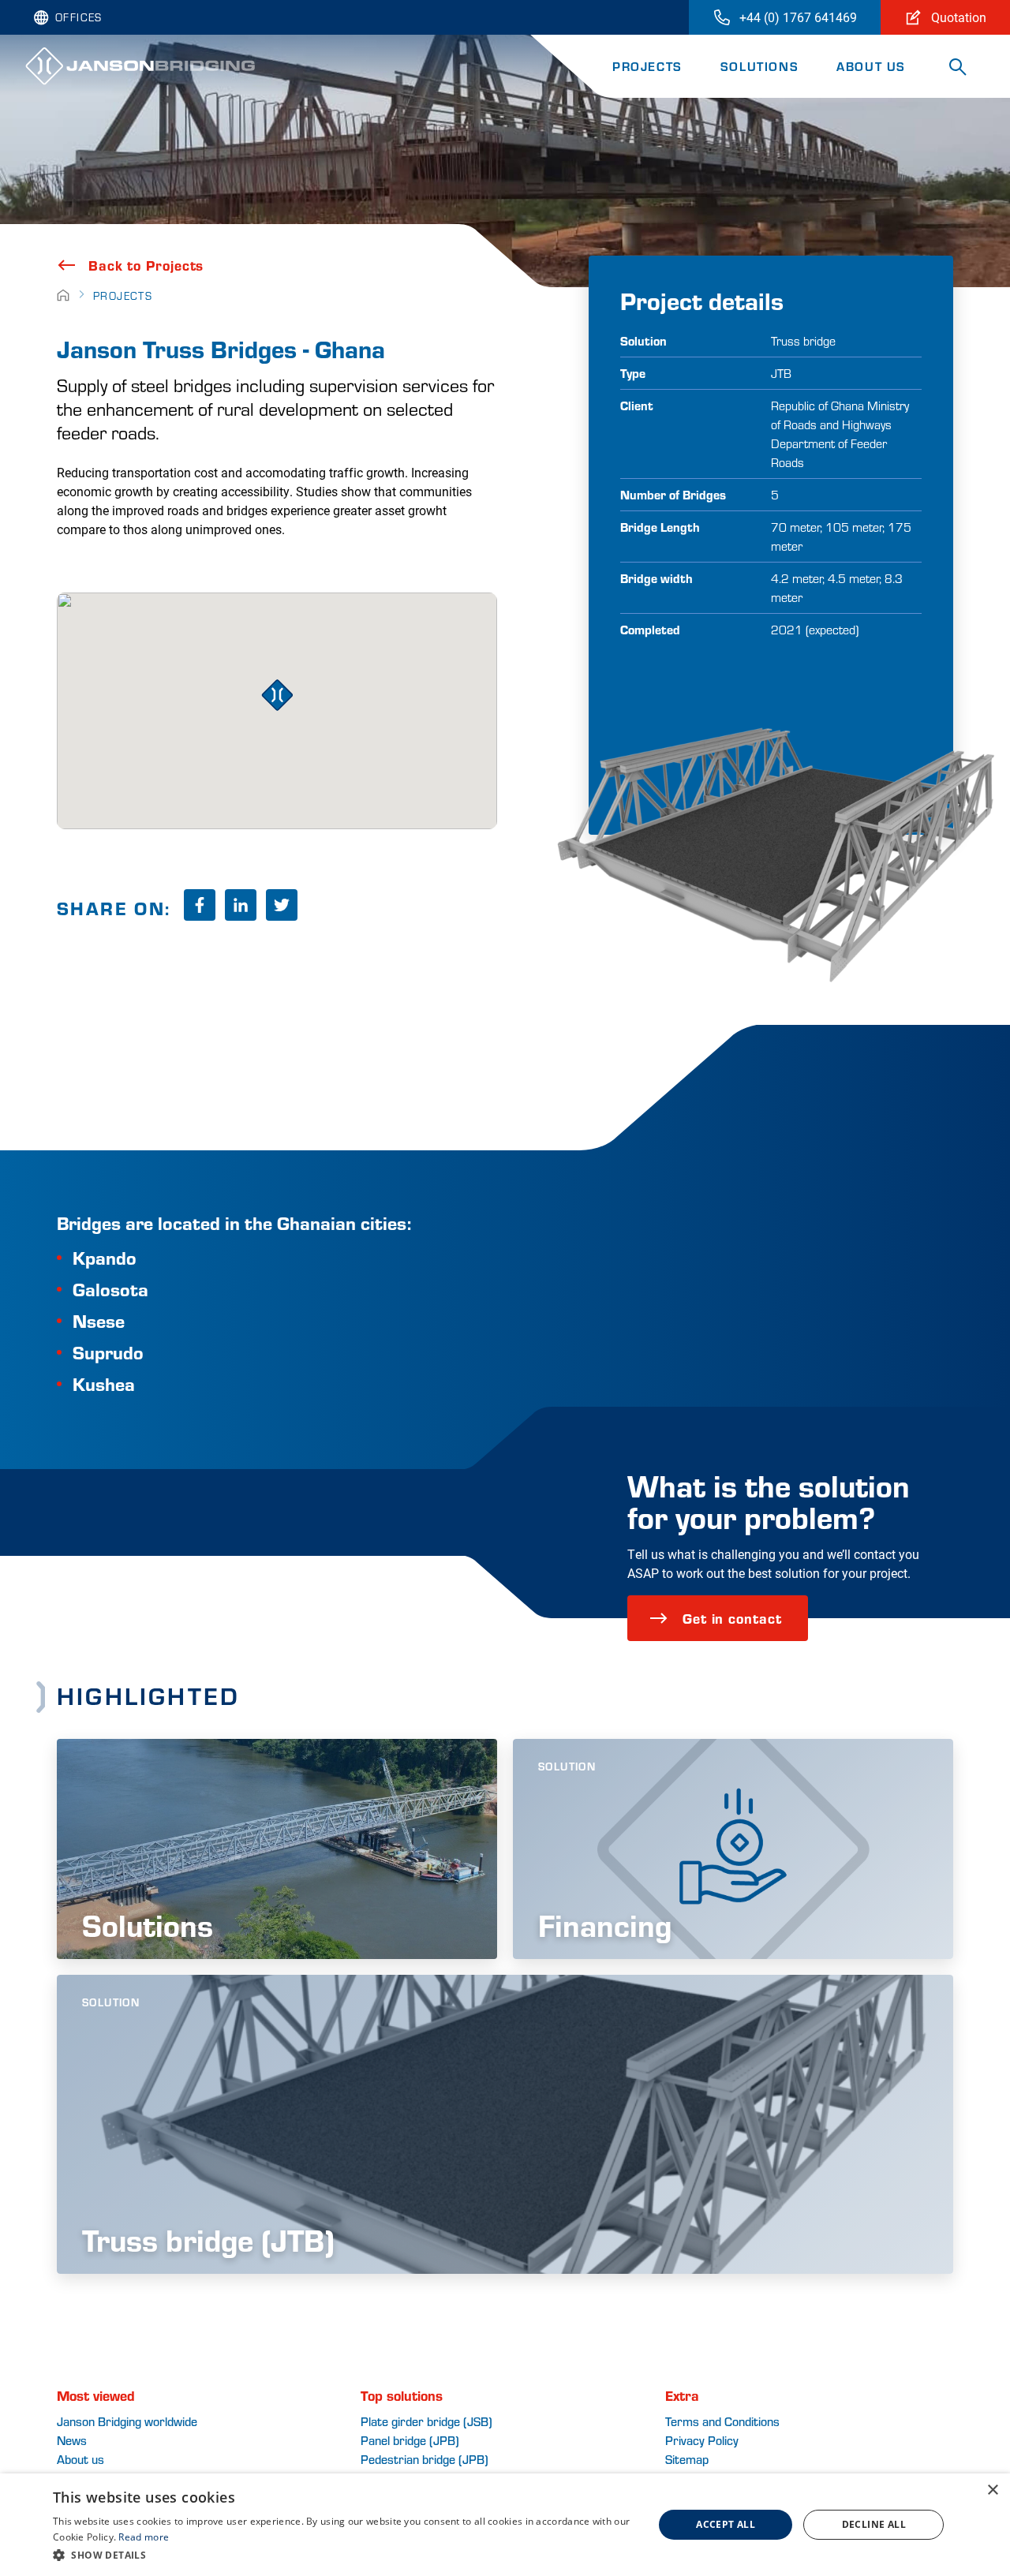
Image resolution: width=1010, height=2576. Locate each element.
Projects (647, 66)
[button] (344, 2555)
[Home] (63, 295)
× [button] (992, 2490)
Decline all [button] (874, 2524)
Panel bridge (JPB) (410, 2440)
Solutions (759, 66)
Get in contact (732, 1618)
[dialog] (505, 2525)
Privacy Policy (702, 2440)
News (72, 2440)
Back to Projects (146, 265)
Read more (144, 2537)
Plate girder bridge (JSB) (426, 2421)
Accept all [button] (726, 2524)
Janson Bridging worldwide (127, 2421)
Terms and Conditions (722, 2421)
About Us (871, 66)
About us (80, 2459)
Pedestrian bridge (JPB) (425, 2459)
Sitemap (687, 2459)
